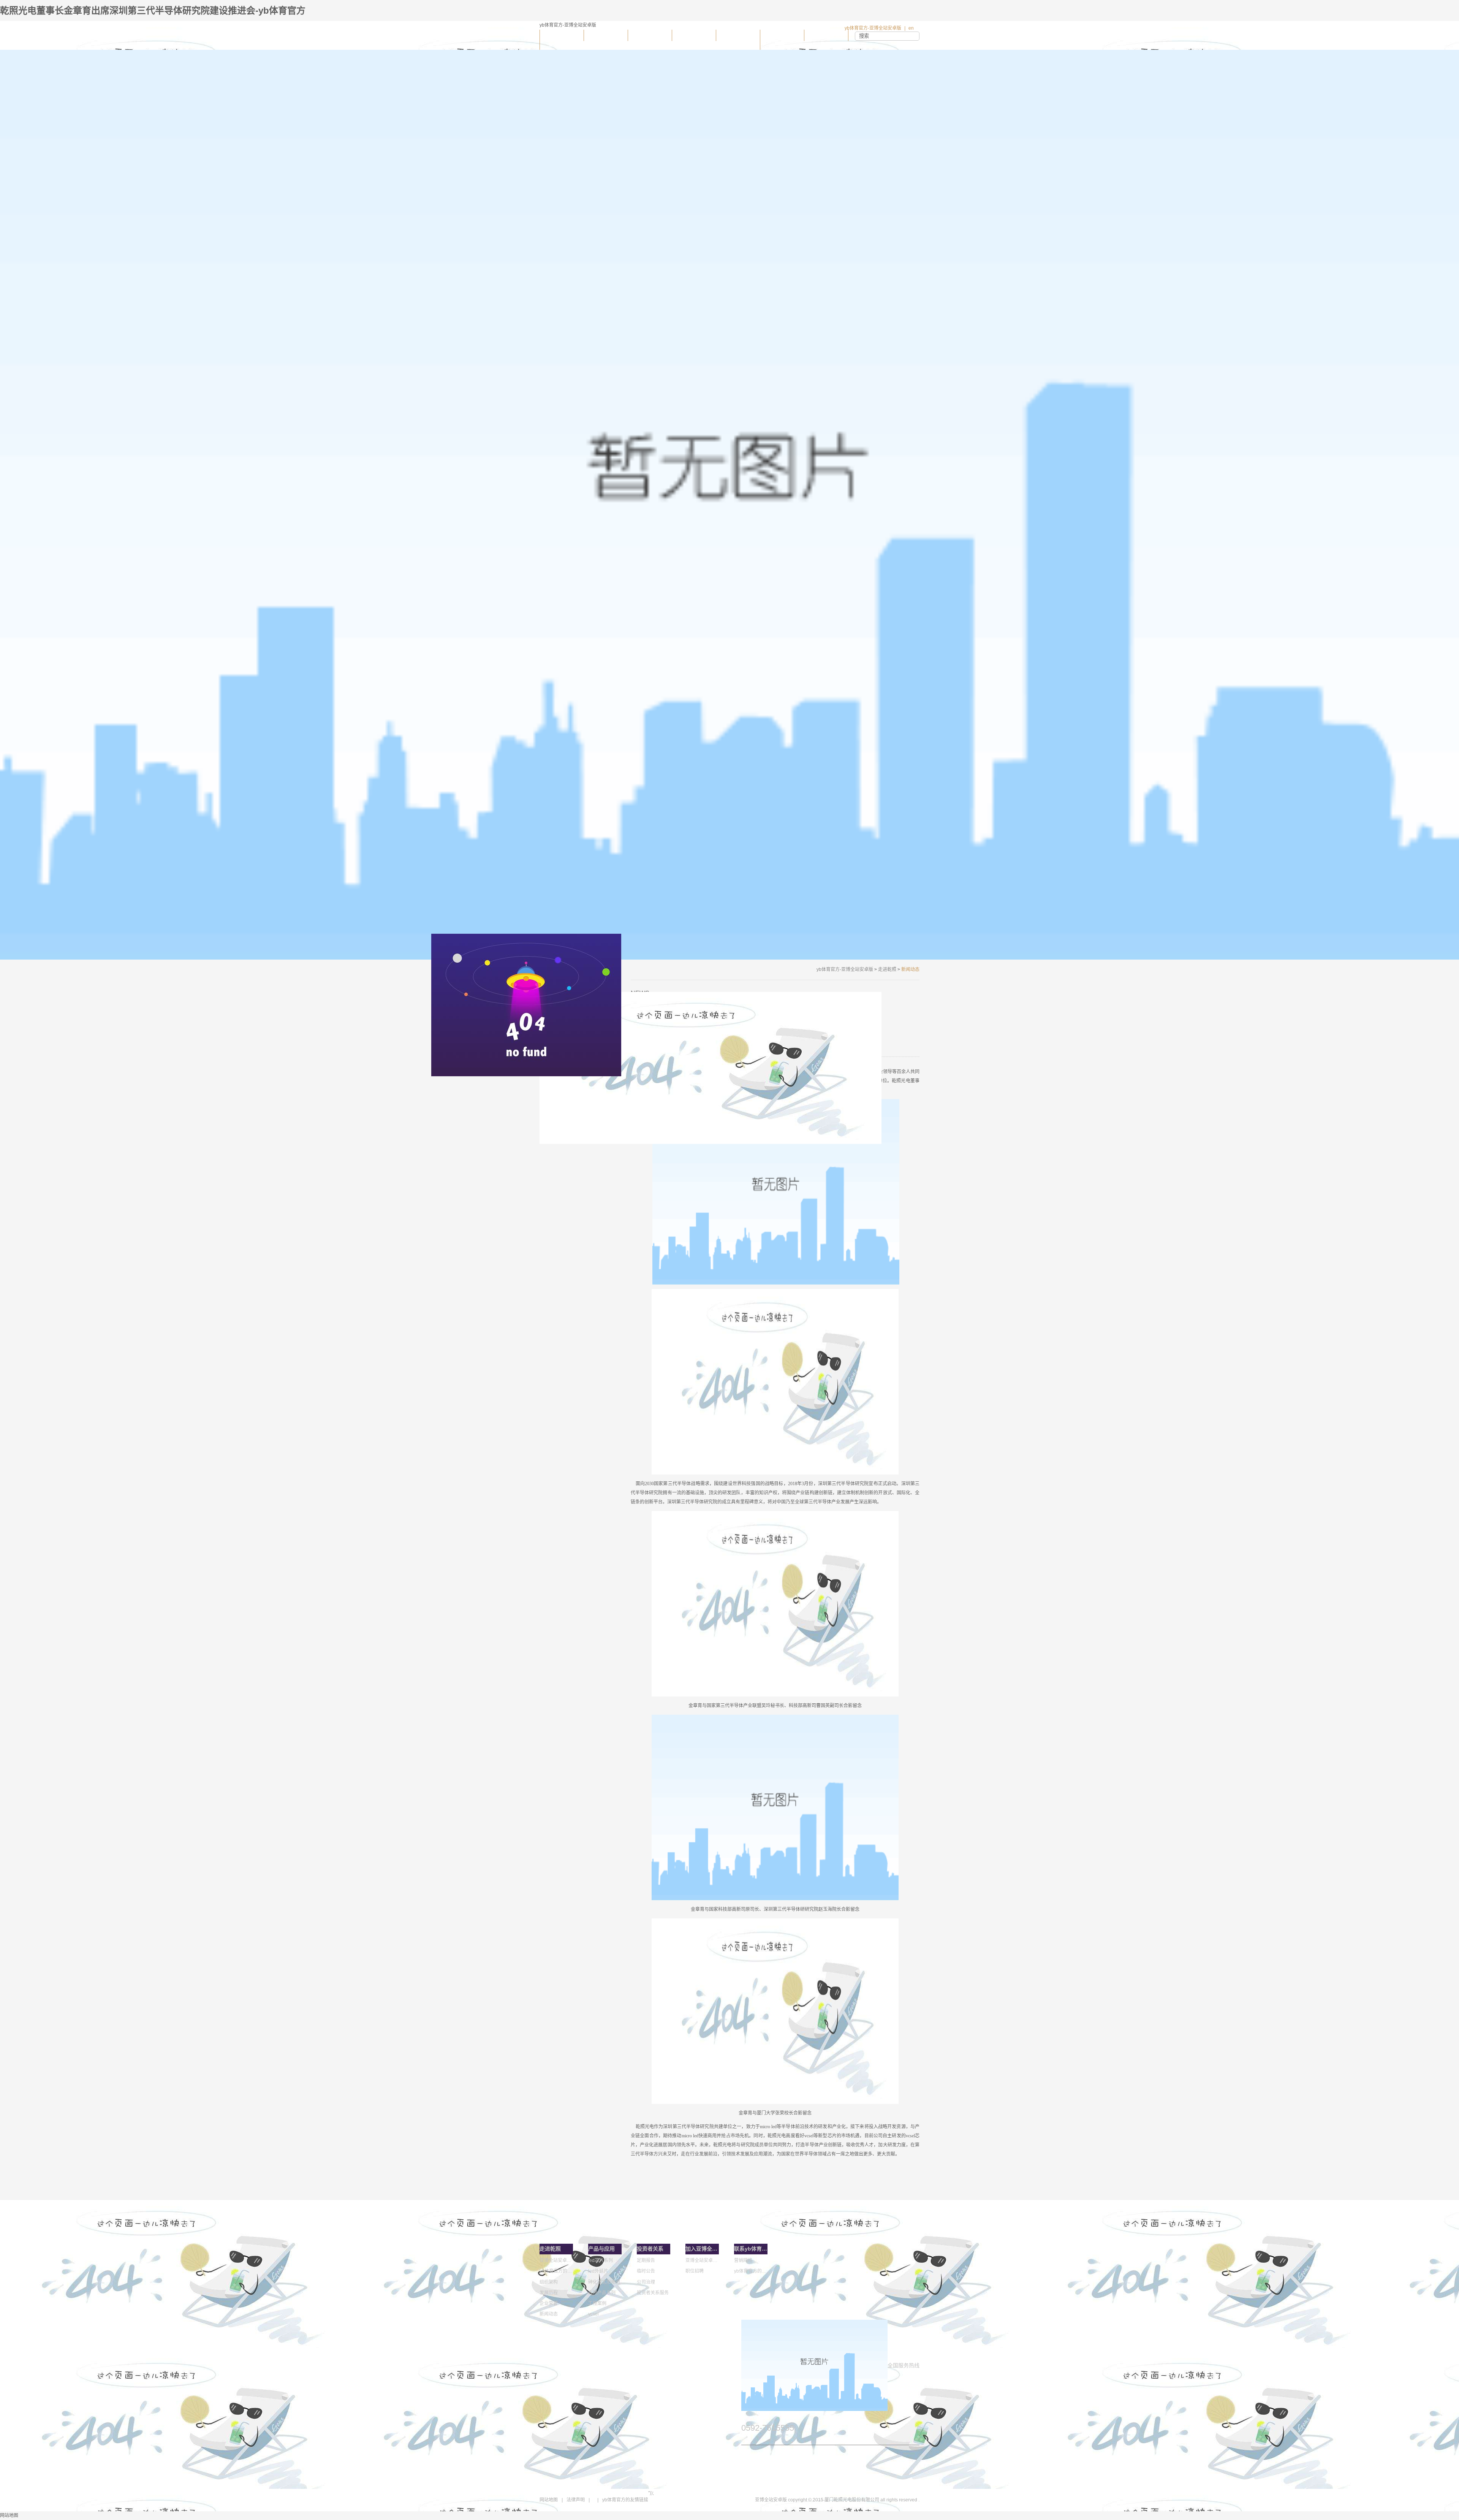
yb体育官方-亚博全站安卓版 (873, 28)
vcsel (593, 2314)
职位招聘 (695, 2271)
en (911, 28)
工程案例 (597, 2303)
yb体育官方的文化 (556, 2271)
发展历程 (549, 2293)
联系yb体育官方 (826, 35)
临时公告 (646, 2271)
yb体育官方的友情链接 (625, 2500)
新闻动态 (549, 2314)
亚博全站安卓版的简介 (556, 2260)
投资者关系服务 (653, 2293)
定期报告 (646, 2260)
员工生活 (738, 35)
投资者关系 (694, 35)
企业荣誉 (549, 2303)
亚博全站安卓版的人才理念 (702, 2260)
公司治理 (646, 2282)
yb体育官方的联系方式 (751, 2271)
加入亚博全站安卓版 (782, 40)
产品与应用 (650, 35)
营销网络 (743, 2260)
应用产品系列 (602, 2293)
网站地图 (549, 2500)
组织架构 (549, 2282)
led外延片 (598, 2271)
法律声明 (576, 2500)
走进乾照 (606, 35)
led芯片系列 (601, 2260)
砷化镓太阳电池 (604, 2282)
